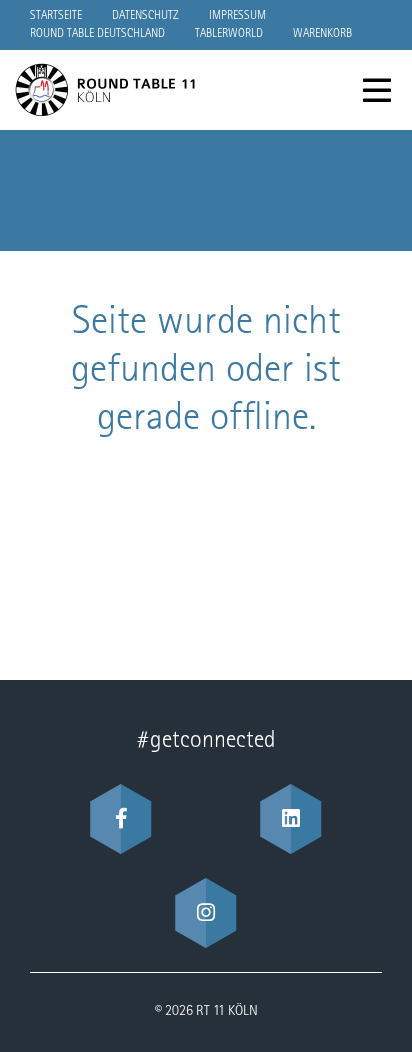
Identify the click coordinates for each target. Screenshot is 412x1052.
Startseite (56, 16)
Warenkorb (322, 34)
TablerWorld (229, 34)
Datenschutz (145, 16)
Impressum (237, 16)
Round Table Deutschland (97, 34)
